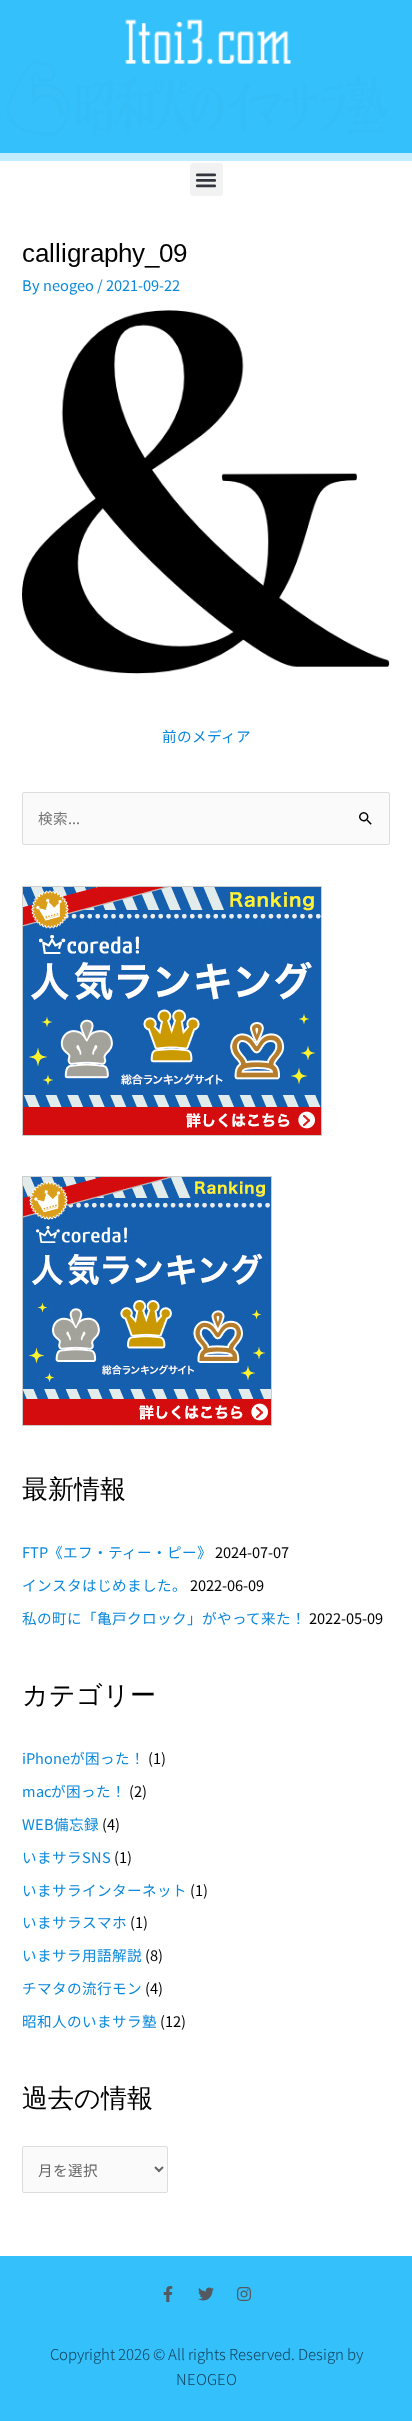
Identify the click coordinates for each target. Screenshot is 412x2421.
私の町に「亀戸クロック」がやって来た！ (164, 1617)
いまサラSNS (66, 1856)
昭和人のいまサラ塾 (89, 2020)
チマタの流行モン (82, 1987)
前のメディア (206, 735)
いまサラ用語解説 (82, 1954)
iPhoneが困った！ (83, 1757)
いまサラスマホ (74, 1921)
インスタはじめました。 (104, 1584)
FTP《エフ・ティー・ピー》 (117, 1551)
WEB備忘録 (60, 1823)
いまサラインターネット (104, 1889)
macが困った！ (74, 1790)
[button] (206, 179)
